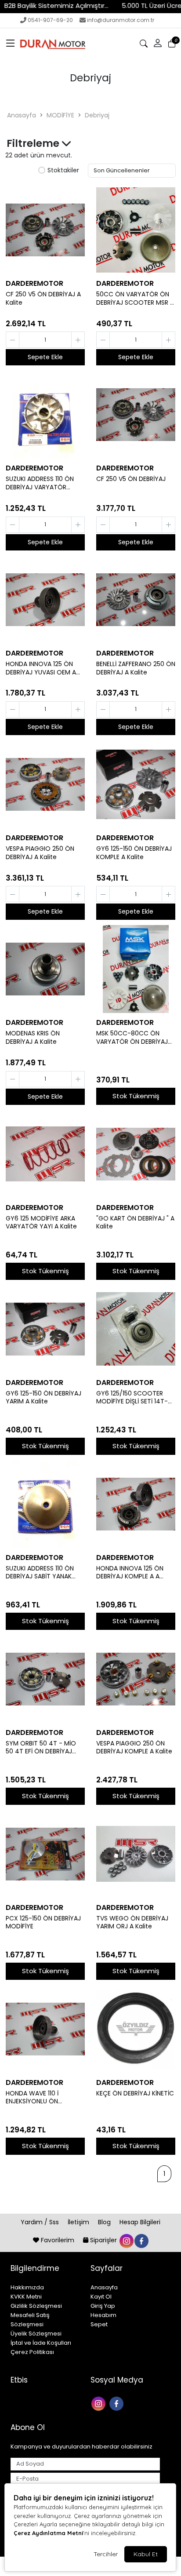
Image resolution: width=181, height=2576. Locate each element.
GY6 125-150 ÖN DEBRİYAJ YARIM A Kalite (43, 1398)
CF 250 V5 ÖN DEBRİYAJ (131, 479)
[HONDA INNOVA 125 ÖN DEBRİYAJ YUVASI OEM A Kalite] (45, 600)
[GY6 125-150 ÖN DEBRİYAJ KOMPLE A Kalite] (136, 784)
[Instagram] (100, 2403)
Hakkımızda (27, 2287)
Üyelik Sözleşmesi (36, 2334)
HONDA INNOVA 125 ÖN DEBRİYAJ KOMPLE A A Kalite (130, 1573)
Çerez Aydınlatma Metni (48, 2533)
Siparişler (103, 2240)
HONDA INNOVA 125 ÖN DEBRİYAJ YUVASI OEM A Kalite (41, 668)
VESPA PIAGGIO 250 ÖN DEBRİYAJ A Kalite (40, 853)
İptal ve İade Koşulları (41, 2343)
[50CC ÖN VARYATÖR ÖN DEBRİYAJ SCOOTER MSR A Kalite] (136, 230)
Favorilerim (58, 2240)
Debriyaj (97, 115)
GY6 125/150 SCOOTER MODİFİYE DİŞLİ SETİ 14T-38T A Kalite (132, 1398)
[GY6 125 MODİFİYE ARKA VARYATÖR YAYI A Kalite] (45, 1154)
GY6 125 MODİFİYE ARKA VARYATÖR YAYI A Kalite (41, 1223)
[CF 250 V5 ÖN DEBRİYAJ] (136, 415)
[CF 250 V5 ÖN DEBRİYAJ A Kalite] (45, 230)
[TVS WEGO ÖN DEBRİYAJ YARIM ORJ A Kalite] (136, 1854)
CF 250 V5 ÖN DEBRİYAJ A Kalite (43, 299)
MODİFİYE (60, 115)
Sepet (99, 2324)
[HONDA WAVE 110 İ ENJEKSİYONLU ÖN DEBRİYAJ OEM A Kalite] (45, 2029)
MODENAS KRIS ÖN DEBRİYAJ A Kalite (33, 1038)
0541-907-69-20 (50, 20)
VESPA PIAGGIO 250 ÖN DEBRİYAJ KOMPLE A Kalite (134, 1748)
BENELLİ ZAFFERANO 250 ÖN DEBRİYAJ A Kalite (136, 668)
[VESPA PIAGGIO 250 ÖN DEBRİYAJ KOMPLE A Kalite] (136, 1679)
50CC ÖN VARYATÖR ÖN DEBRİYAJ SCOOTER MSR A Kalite (135, 299)
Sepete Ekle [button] (45, 357)
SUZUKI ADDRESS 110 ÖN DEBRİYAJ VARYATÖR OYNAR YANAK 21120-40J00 (40, 483)
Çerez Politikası (32, 2352)
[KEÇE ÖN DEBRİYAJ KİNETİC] (136, 2029)
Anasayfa (22, 115)
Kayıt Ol (101, 2297)
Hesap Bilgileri (140, 2222)
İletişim (79, 2222)
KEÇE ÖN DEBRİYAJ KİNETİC (135, 2093)
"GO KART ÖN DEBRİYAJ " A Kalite (135, 1223)
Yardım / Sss (41, 2222)
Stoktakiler (63, 171)
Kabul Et (146, 2554)
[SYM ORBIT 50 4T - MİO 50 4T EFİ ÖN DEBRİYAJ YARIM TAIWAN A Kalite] (45, 1679)
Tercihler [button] (106, 2554)
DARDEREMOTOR (34, 283)
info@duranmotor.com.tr (121, 20)
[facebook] (141, 2240)
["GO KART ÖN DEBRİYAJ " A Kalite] (136, 1154)
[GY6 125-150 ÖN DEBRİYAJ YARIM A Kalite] (45, 1329)
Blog (105, 2222)
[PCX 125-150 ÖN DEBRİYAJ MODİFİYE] (45, 1854)
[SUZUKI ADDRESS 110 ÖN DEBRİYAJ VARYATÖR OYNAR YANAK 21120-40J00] (45, 415)
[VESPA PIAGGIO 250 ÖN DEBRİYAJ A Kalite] (45, 784)
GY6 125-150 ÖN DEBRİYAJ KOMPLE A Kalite (134, 853)
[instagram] (126, 2240)
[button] (11, 44)
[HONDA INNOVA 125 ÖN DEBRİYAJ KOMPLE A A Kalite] (136, 1504)
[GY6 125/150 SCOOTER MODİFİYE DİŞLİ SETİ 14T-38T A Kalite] (136, 1329)
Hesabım (103, 2315)
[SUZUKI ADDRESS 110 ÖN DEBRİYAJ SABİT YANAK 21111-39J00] (45, 1504)
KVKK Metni (26, 2297)
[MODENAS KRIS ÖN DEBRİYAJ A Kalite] (45, 969)
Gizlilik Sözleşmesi (36, 2306)
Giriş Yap (103, 2306)
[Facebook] (118, 2403)
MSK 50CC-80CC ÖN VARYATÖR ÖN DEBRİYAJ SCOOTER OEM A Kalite (132, 1038)
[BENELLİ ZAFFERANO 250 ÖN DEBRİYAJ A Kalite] (136, 600)
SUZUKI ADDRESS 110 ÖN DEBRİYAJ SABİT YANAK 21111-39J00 (40, 1573)
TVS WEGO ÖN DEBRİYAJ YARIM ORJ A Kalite (132, 1923)
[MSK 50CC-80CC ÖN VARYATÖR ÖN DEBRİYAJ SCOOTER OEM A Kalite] (136, 969)
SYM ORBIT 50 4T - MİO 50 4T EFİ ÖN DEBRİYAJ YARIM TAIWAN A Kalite (41, 1748)
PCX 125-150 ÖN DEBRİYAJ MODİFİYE (43, 1923)
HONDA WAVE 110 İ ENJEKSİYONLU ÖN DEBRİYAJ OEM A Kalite (39, 2098)
